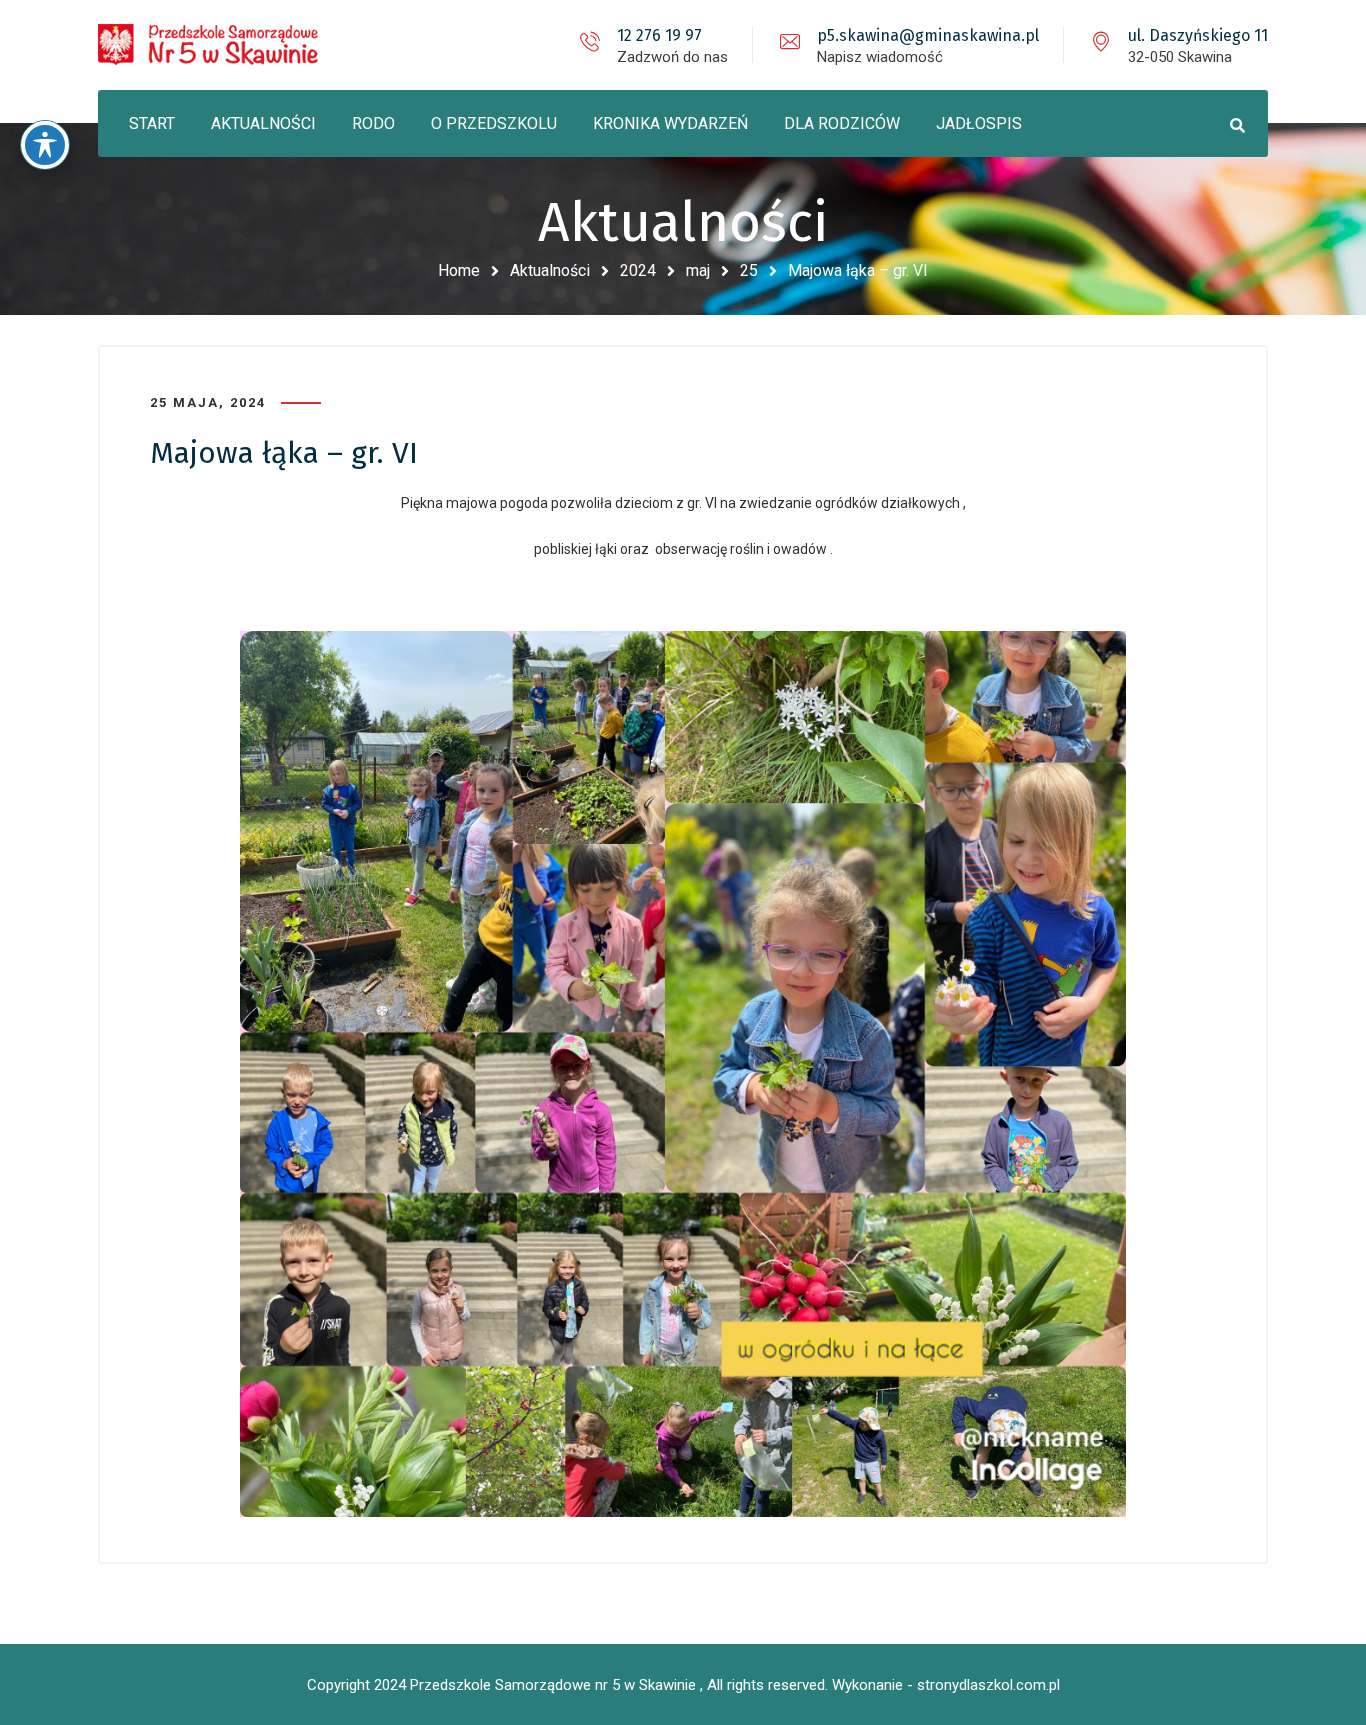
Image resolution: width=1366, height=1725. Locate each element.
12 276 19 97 (659, 35)
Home (459, 270)
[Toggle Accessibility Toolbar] (45, 145)
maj (698, 270)
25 (749, 270)
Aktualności (550, 270)
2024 (638, 270)
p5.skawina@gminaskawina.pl (928, 35)
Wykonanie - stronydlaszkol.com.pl (946, 1685)
